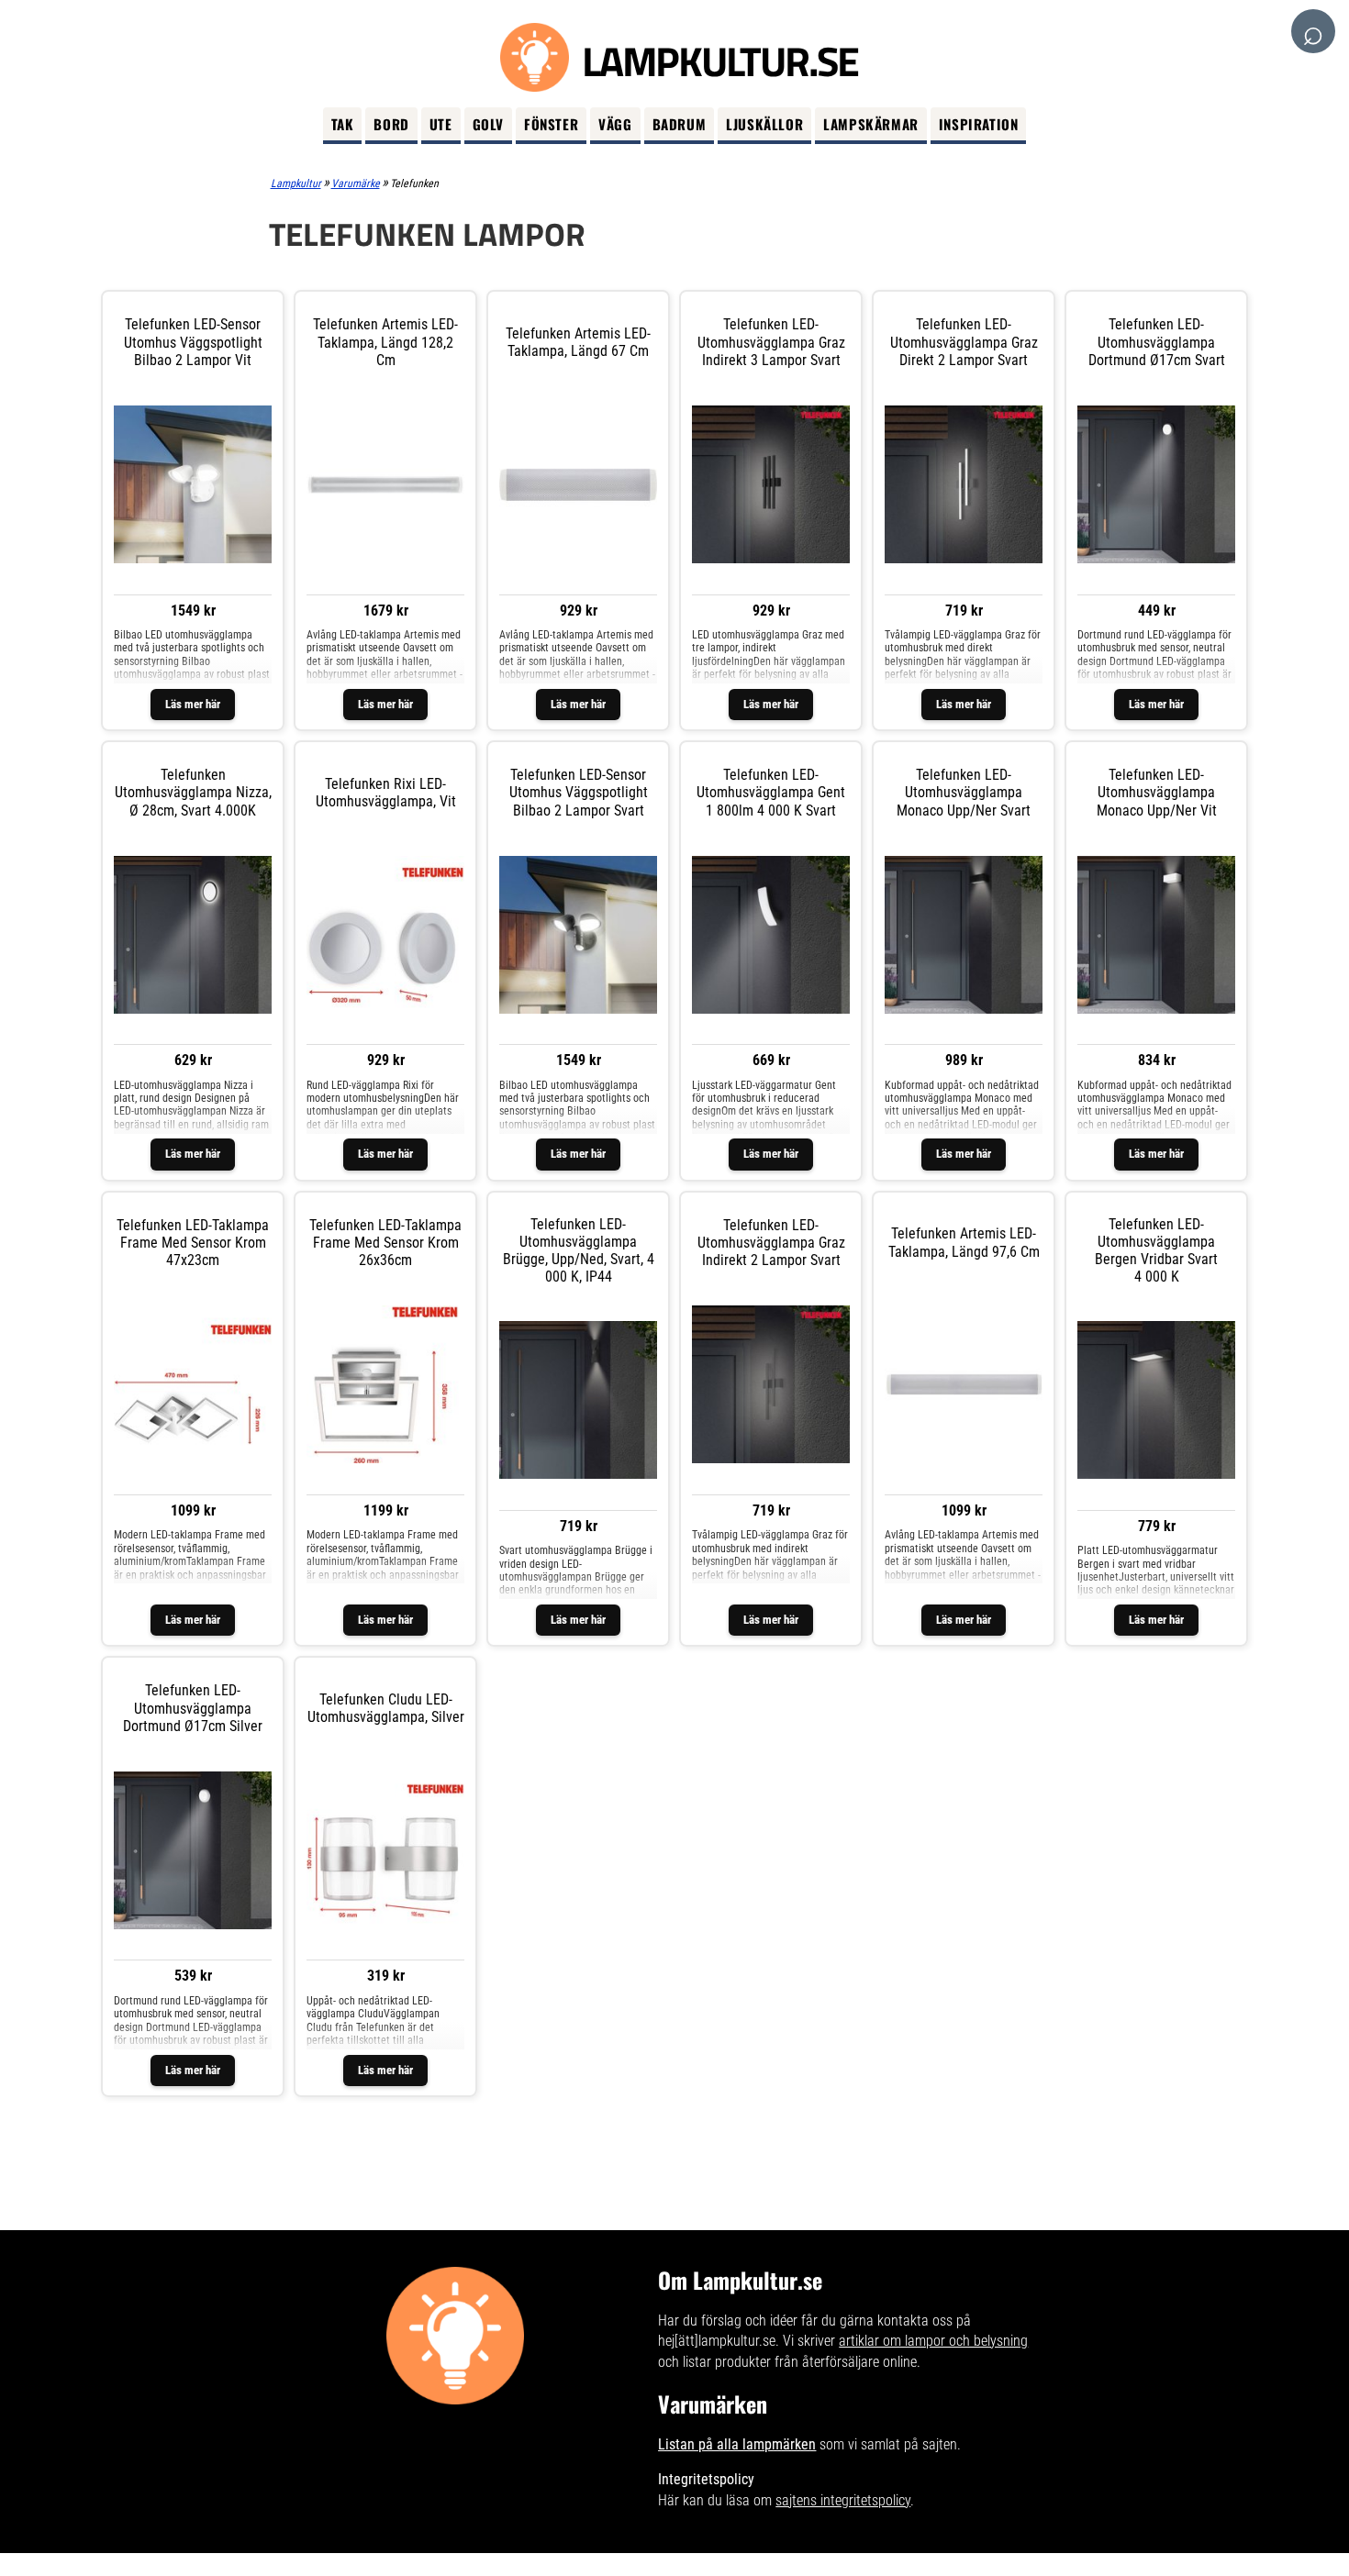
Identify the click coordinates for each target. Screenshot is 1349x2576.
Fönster (551, 124)
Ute (441, 124)
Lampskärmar (871, 124)
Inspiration (979, 124)
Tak (343, 124)
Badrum (680, 124)
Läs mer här (193, 704)
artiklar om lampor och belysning (933, 2341)
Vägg (615, 124)
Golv (488, 124)
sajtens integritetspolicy (843, 2500)
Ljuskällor (764, 124)
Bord (391, 124)
